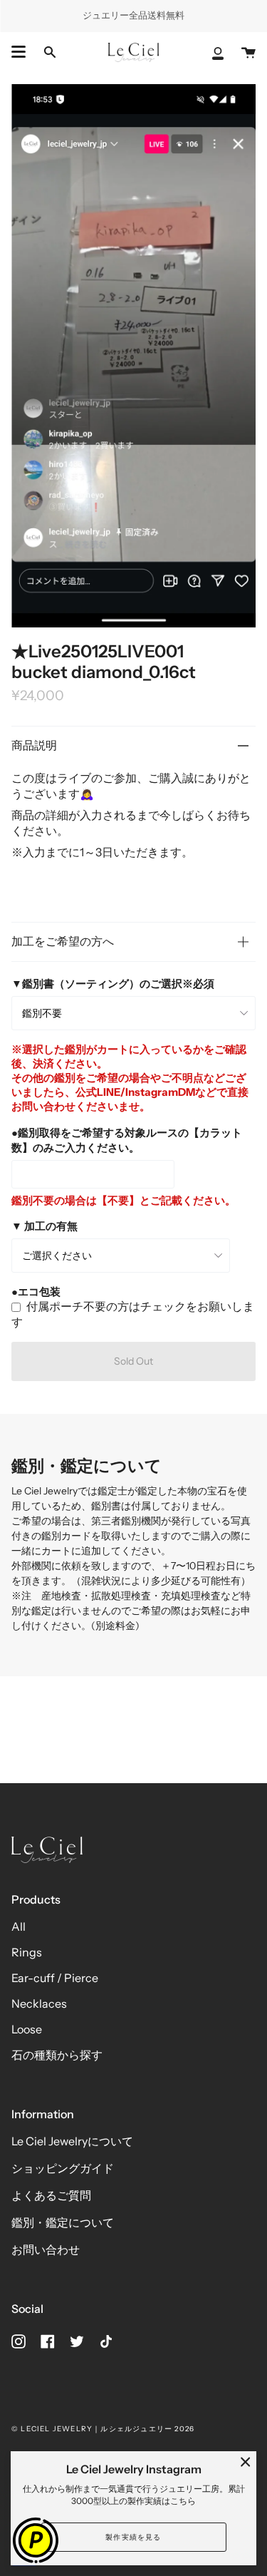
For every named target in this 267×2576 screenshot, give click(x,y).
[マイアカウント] (218, 52)
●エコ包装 (36, 1292)
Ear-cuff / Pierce (55, 1978)
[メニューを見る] (19, 52)
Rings (27, 1952)
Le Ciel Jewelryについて (72, 2141)
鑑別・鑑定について (63, 2222)
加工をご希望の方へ (63, 941)
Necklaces (39, 2003)
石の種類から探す (57, 2055)
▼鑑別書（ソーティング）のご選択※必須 (113, 984)
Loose (27, 2029)
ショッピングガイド (63, 2168)
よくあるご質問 (51, 2195)
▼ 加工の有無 (44, 1226)
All (19, 1926)
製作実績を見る (133, 2537)
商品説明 (34, 745)
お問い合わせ (46, 2249)
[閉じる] (246, 2462)
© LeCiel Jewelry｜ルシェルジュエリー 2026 (103, 2429)
